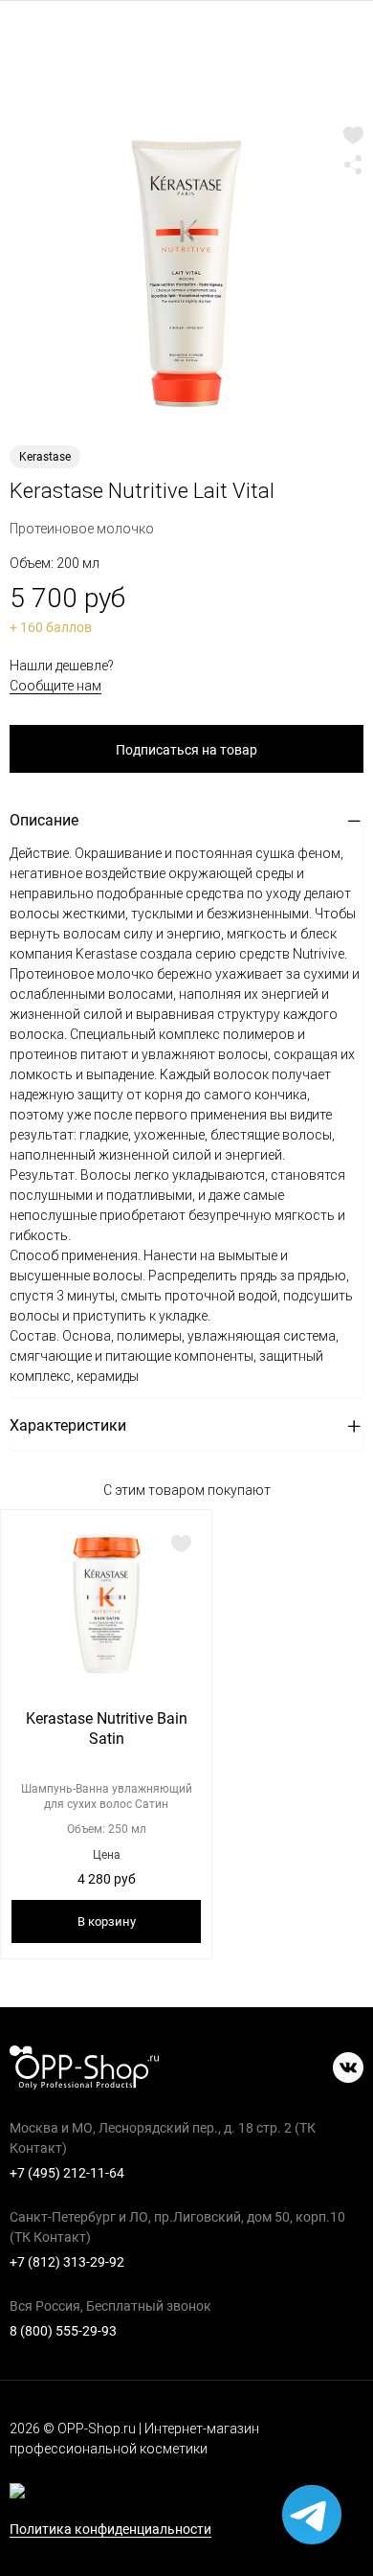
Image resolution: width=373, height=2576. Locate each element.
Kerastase (45, 457)
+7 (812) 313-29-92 (67, 2262)
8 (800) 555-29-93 (63, 2331)
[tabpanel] (186, 273)
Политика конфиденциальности (110, 2530)
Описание (44, 820)
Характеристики (68, 1425)
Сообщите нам (55, 686)
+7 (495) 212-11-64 (67, 2173)
